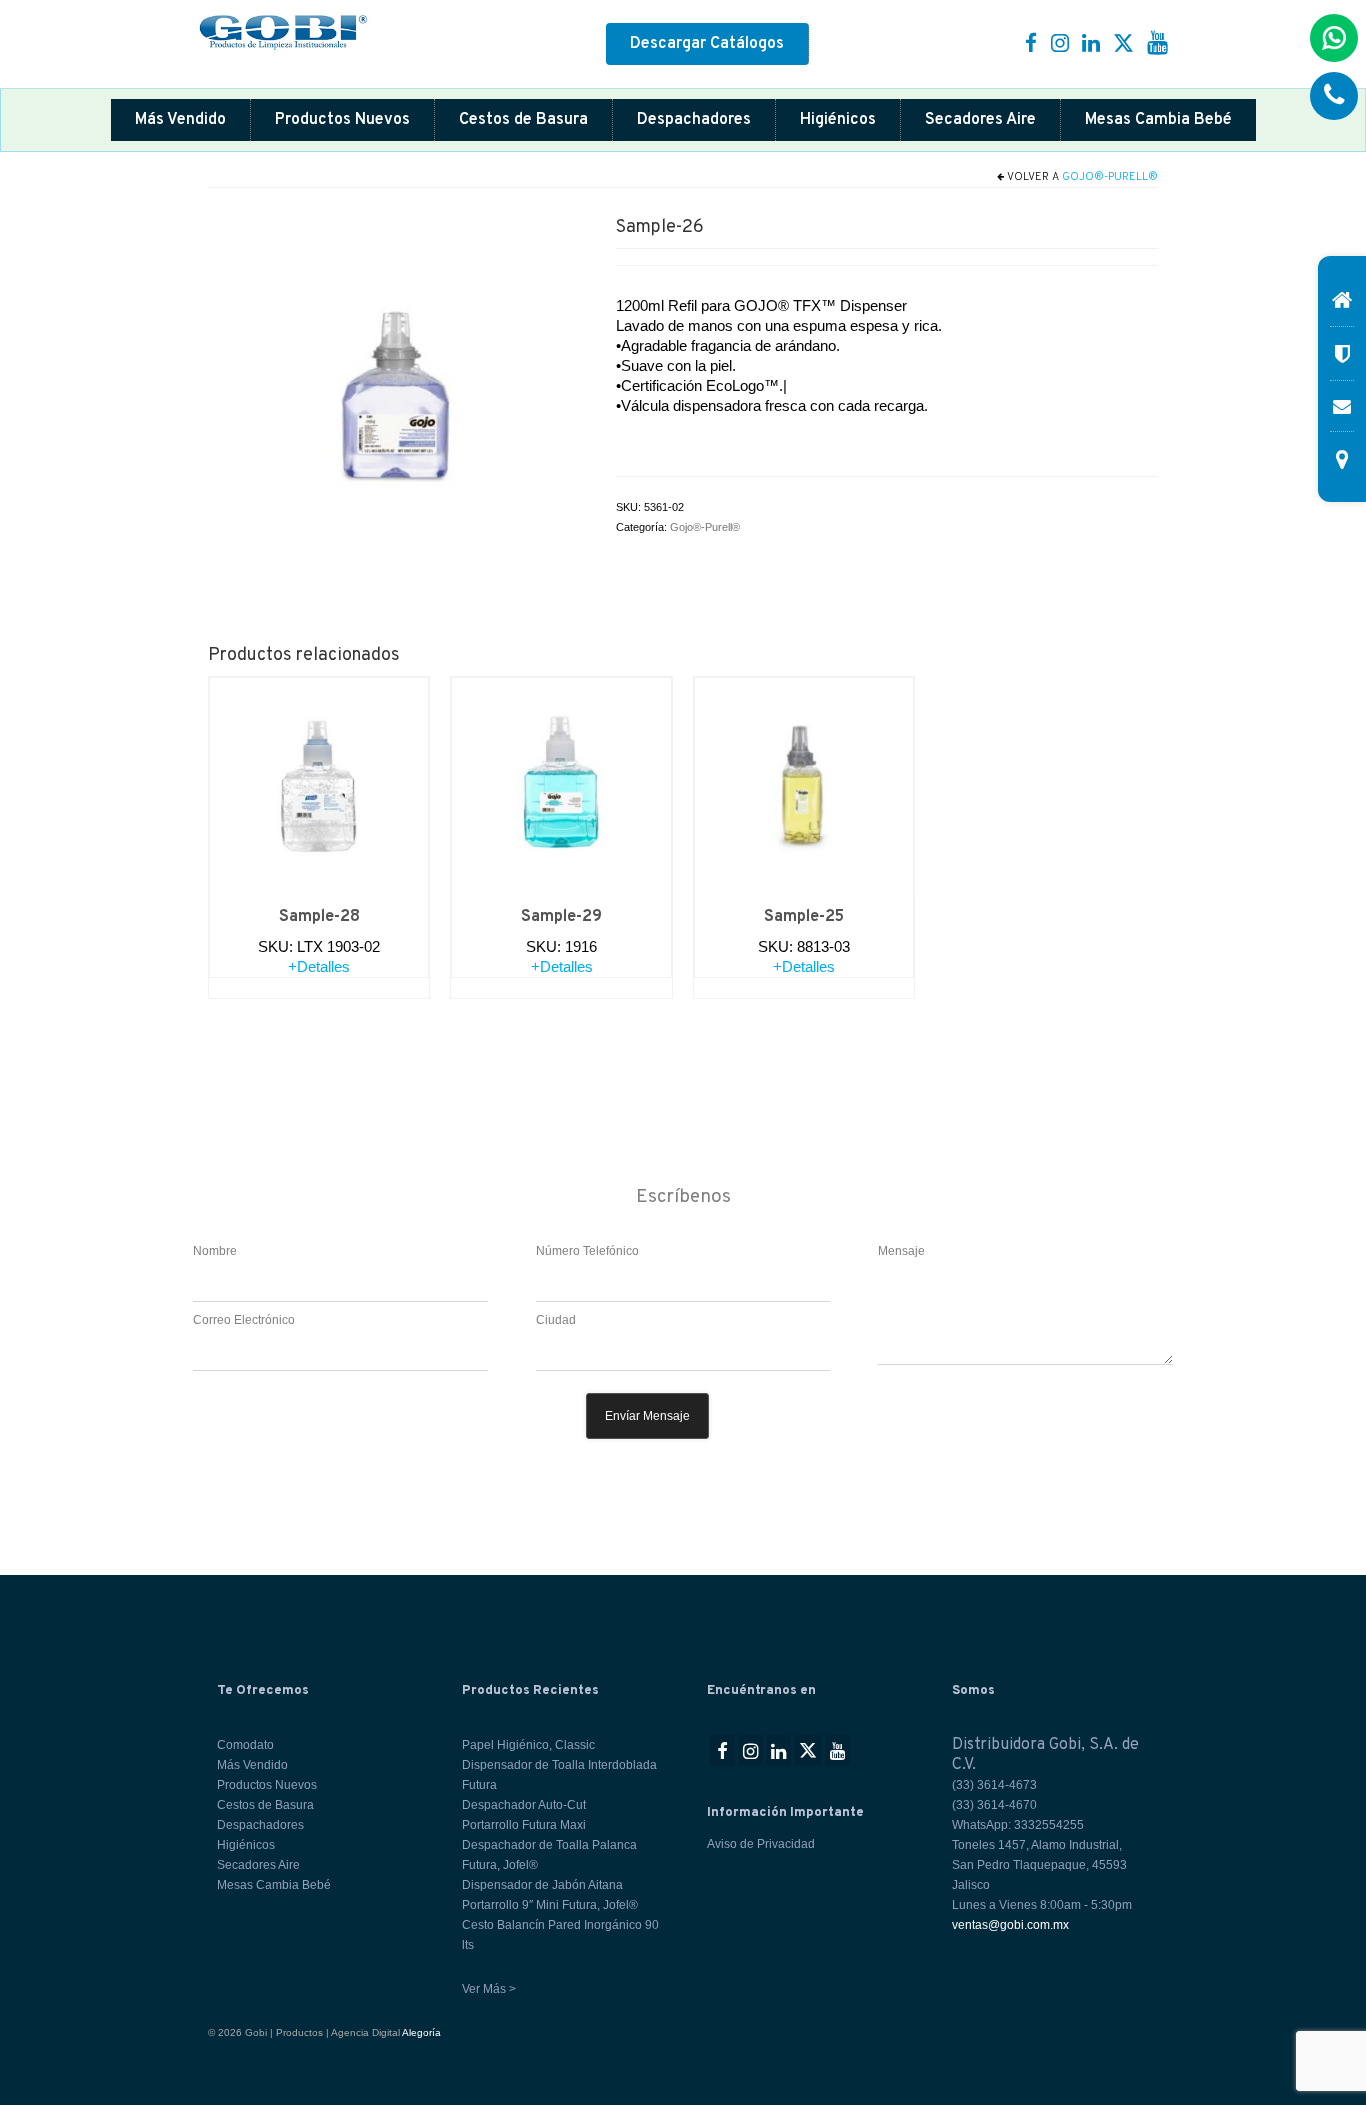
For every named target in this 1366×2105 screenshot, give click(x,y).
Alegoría (421, 2032)
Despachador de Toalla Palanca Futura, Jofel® (549, 1855)
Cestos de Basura (523, 120)
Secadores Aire (980, 120)
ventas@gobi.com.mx (1010, 1925)
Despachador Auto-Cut (524, 1805)
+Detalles (319, 966)
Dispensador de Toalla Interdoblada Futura (559, 1775)
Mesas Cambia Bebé (1158, 120)
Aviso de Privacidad (761, 1844)
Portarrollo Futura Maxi (524, 1825)
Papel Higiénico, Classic (528, 1745)
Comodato (245, 1745)
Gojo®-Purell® (1110, 177)
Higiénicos (838, 120)
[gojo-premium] (397, 395)
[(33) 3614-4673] (1334, 96)
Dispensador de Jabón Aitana (542, 1885)
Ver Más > (489, 1989)
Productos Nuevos (342, 120)
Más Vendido (180, 120)
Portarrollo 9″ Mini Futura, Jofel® (550, 1905)
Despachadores (694, 120)
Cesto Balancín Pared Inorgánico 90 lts (560, 1935)
